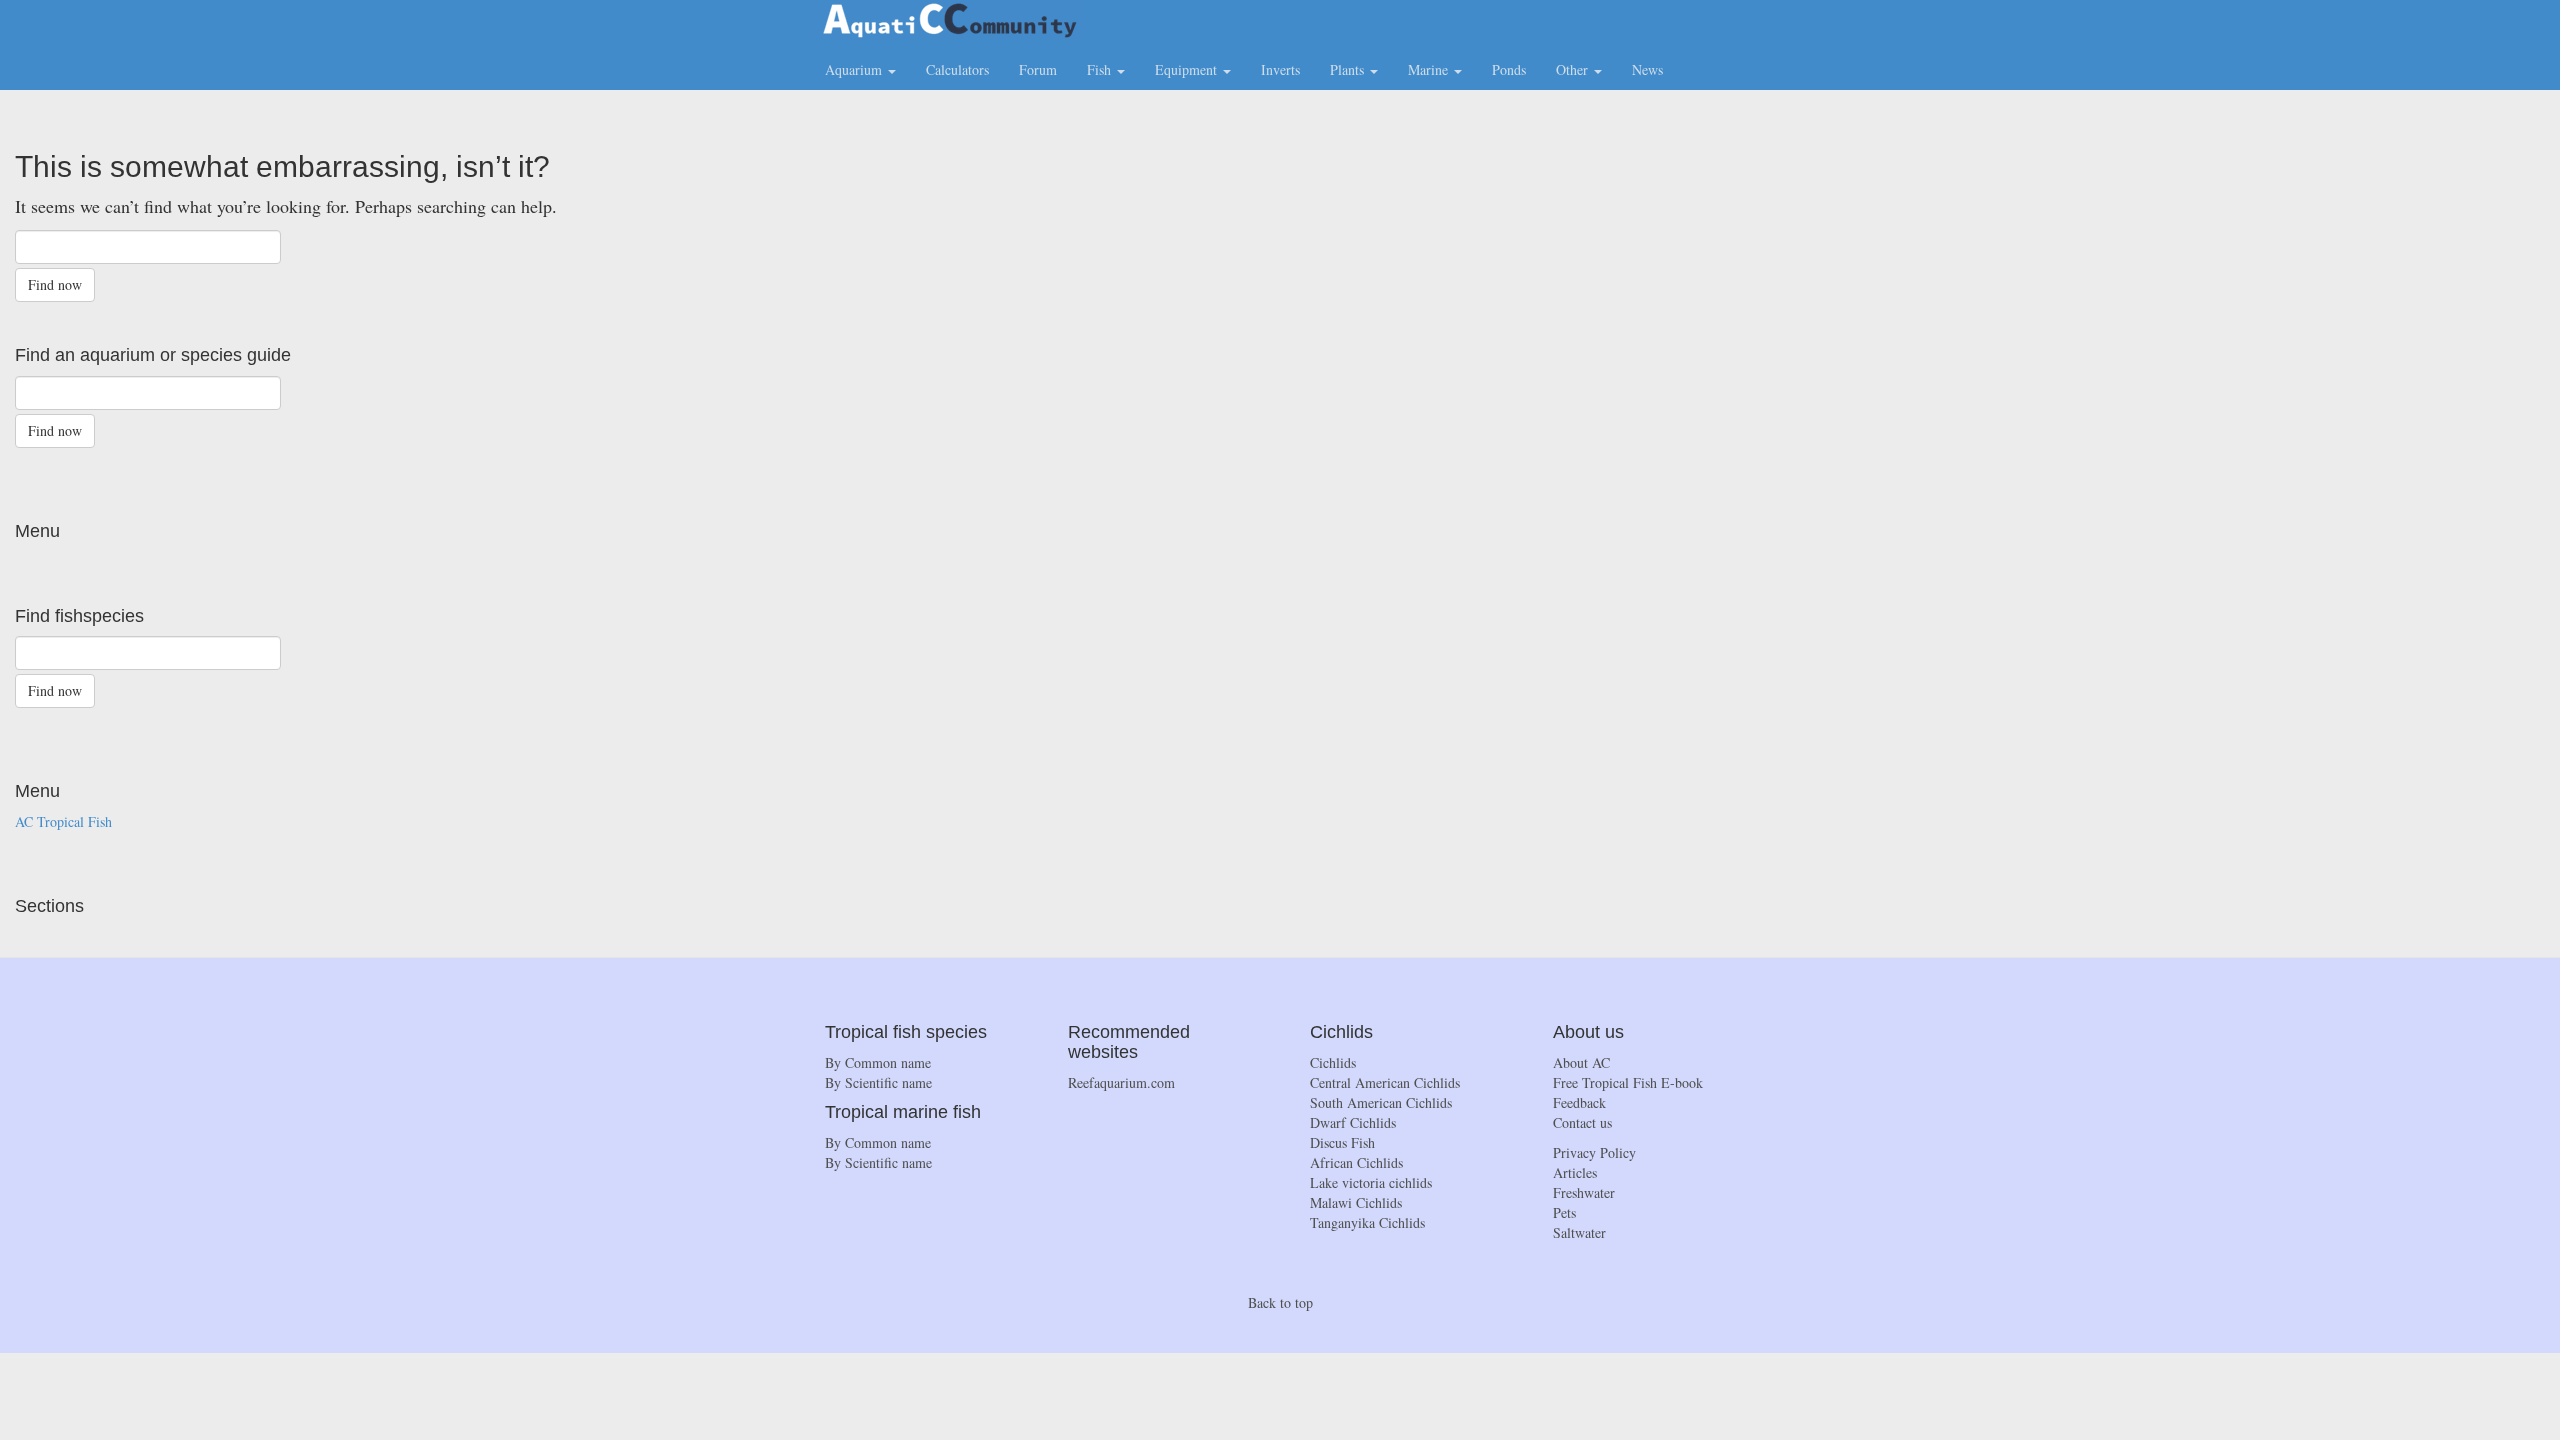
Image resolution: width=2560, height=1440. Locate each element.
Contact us (1582, 1122)
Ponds (1509, 69)
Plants (1349, 69)
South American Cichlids (1381, 1102)
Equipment (1188, 69)
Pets (1564, 1212)
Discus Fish (1342, 1142)
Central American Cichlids (1385, 1082)
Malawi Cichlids (1356, 1202)
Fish (1101, 69)
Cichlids (1333, 1062)
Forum (1038, 69)
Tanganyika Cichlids (1367, 1222)
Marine (1430, 69)
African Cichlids (1356, 1162)
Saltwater (1579, 1232)
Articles (1575, 1172)
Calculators (957, 69)
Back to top (1280, 1302)
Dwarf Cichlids (1353, 1122)
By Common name (878, 1062)
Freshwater (1584, 1192)
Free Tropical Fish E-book (1628, 1082)
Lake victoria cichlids (1371, 1182)
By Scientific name (878, 1082)
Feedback (1579, 1102)
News (1647, 69)
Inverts (1280, 69)
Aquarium (855, 69)
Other (1574, 69)
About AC (1581, 1062)
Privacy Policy (1594, 1152)
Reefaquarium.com (1121, 1082)
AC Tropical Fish (63, 821)
